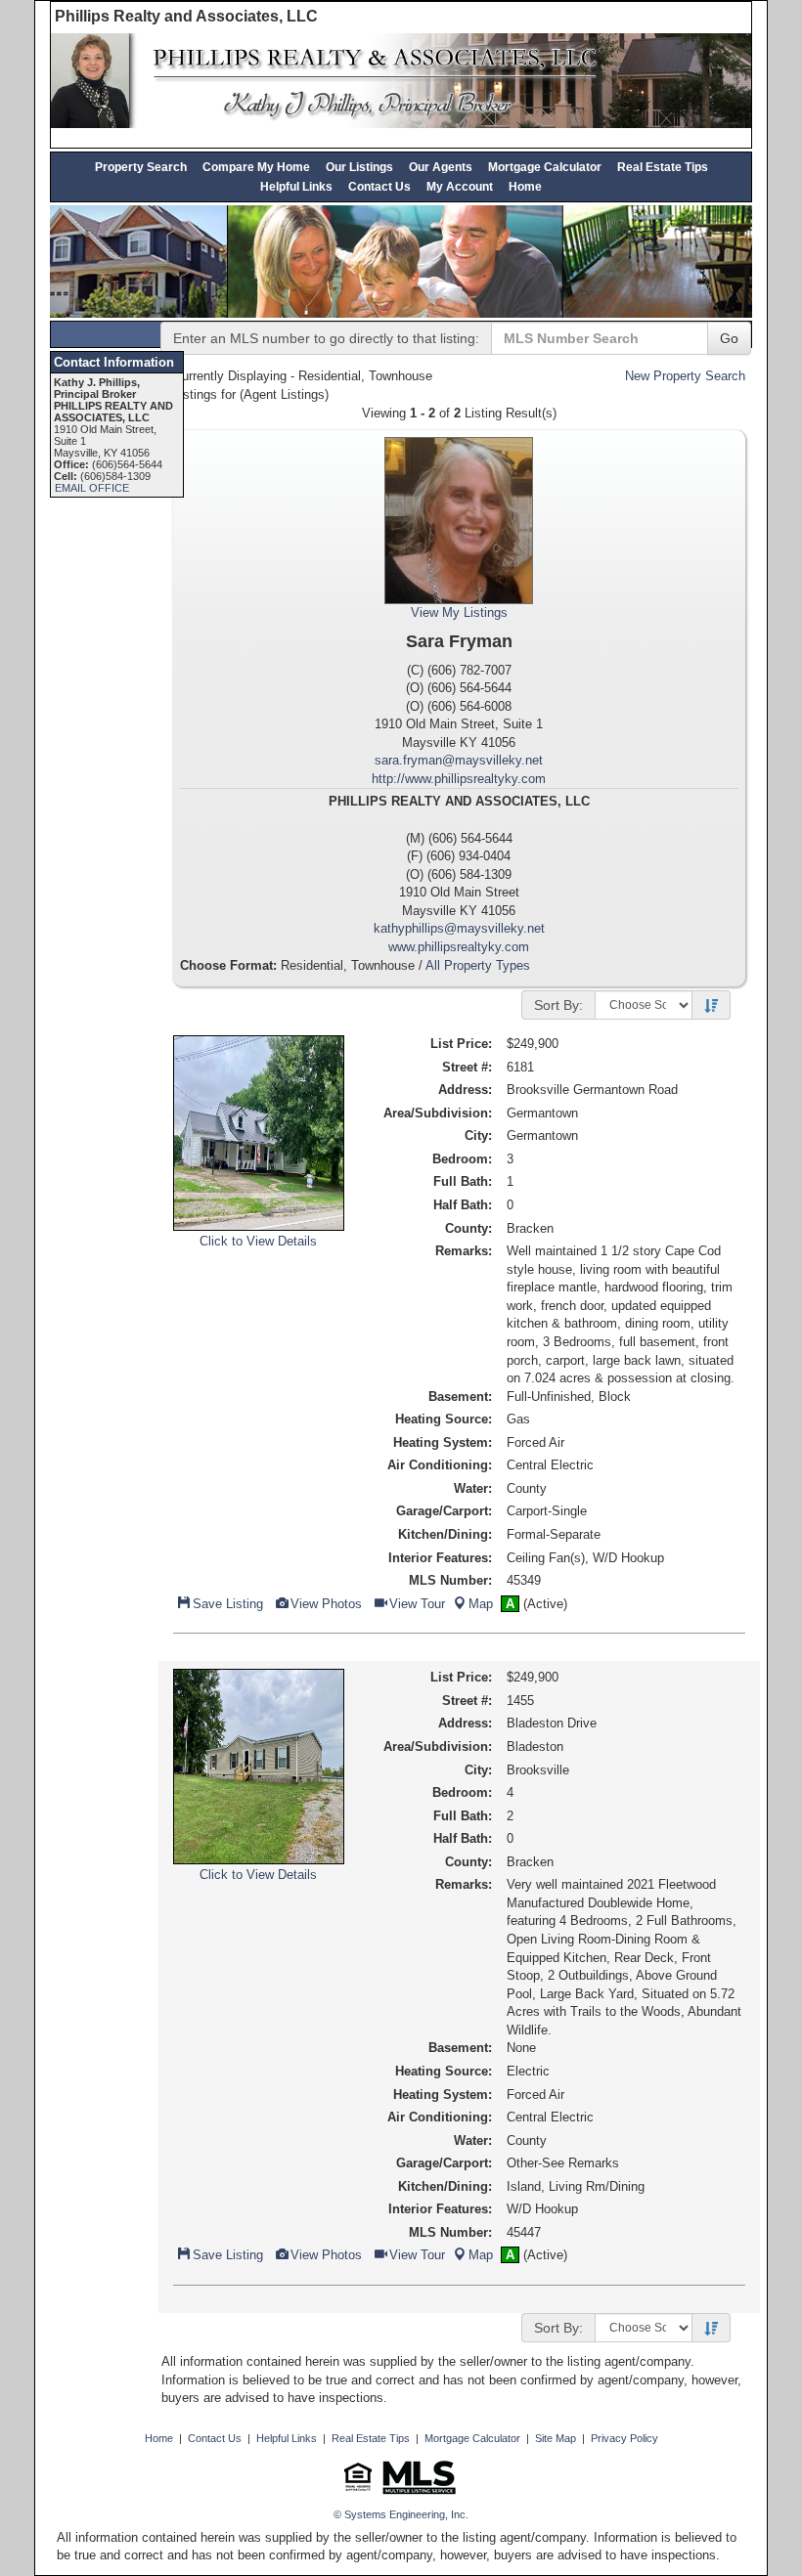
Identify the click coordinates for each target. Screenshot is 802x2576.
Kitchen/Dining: (445, 1534)
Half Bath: (463, 1205)
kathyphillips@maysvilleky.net (459, 928)
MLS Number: (450, 1580)
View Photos (325, 1604)
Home (525, 186)
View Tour (416, 1604)
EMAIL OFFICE (92, 488)
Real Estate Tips (663, 167)
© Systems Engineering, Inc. (401, 2514)
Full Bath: (463, 1181)
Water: (473, 1488)
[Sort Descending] (711, 1006)
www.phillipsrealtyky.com (459, 947)
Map (481, 1604)
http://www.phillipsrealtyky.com (459, 779)
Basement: (460, 1397)
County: (468, 1228)
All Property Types (478, 965)
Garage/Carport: (444, 1511)
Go (729, 338)
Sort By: (558, 1005)
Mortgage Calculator (545, 167)
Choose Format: (228, 965)
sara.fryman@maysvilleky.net (459, 760)
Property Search (141, 167)
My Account (460, 186)
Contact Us (379, 186)
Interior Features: (440, 1558)
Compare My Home (256, 167)
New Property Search (685, 376)
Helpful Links (296, 186)
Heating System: (443, 1442)
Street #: (467, 1067)
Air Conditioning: (440, 1465)
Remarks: (464, 1251)
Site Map (556, 2438)
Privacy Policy (624, 2438)
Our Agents (441, 167)
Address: (465, 1090)
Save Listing (226, 1604)
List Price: (461, 1044)
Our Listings (359, 167)
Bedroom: (462, 1159)
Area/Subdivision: (438, 1113)
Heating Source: (444, 1419)
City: (478, 1135)
